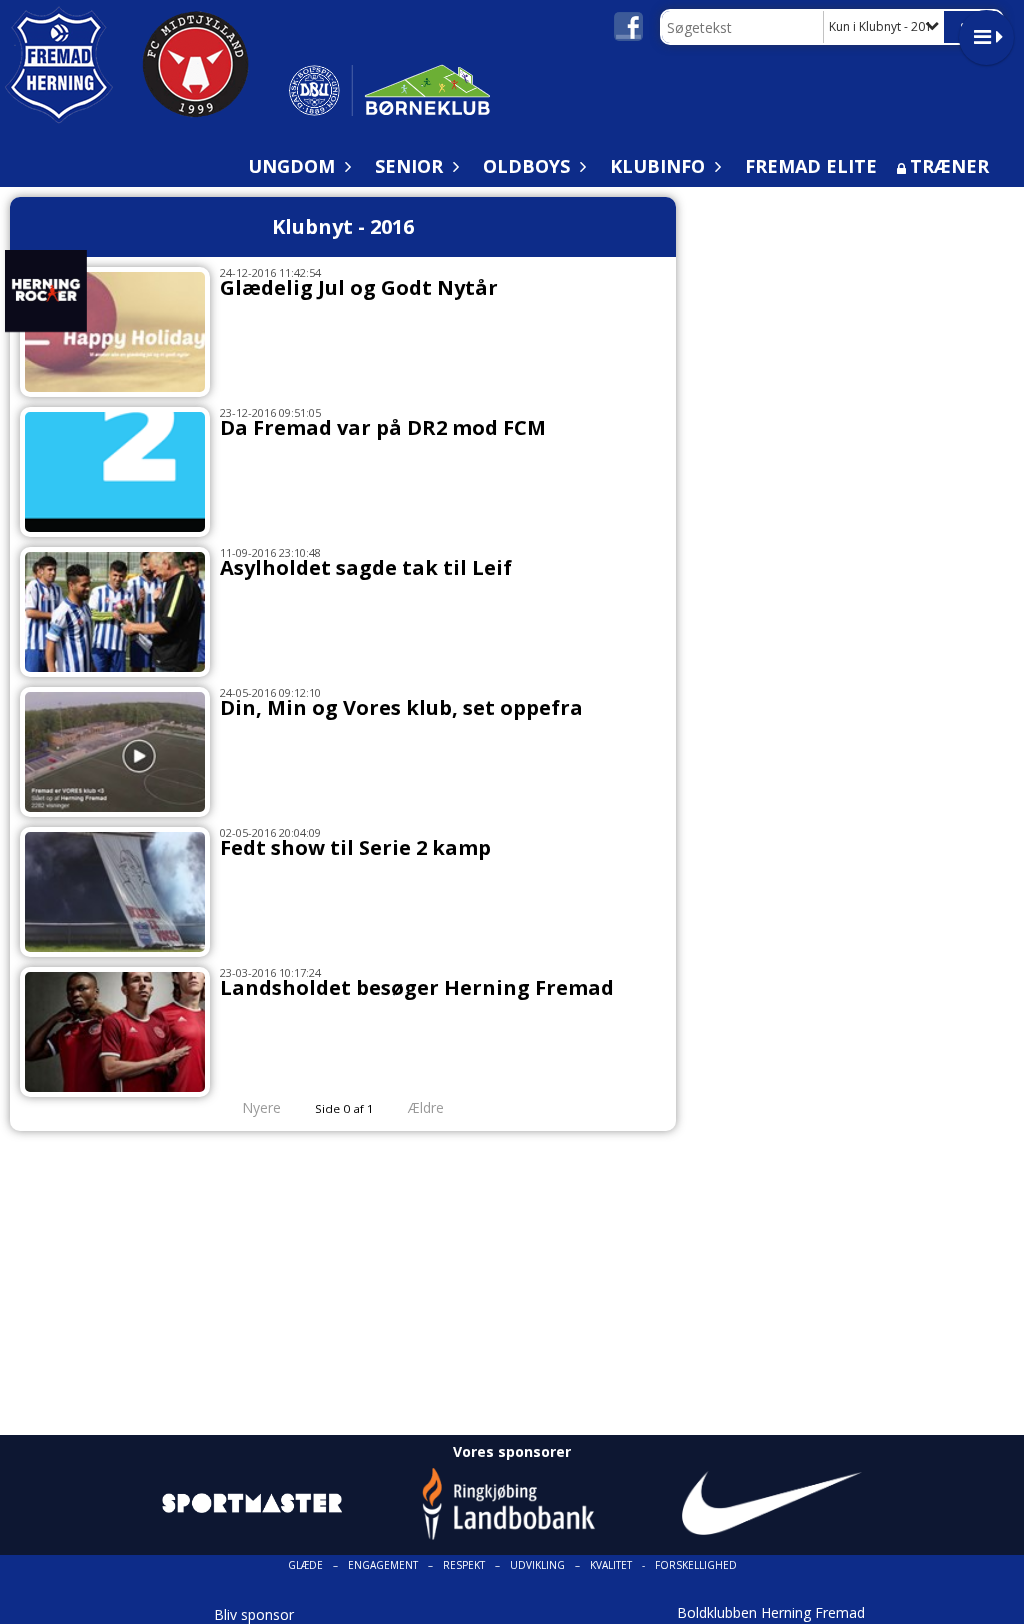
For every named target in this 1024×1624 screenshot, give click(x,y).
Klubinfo (657, 166)
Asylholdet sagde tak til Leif (366, 567)
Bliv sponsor (254, 1614)
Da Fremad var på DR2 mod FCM (383, 427)
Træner (949, 166)
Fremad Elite (811, 166)
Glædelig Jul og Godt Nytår (359, 287)
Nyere (261, 1107)
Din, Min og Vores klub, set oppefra (401, 707)
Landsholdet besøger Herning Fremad (417, 987)
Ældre (428, 1107)
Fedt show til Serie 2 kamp (355, 847)
